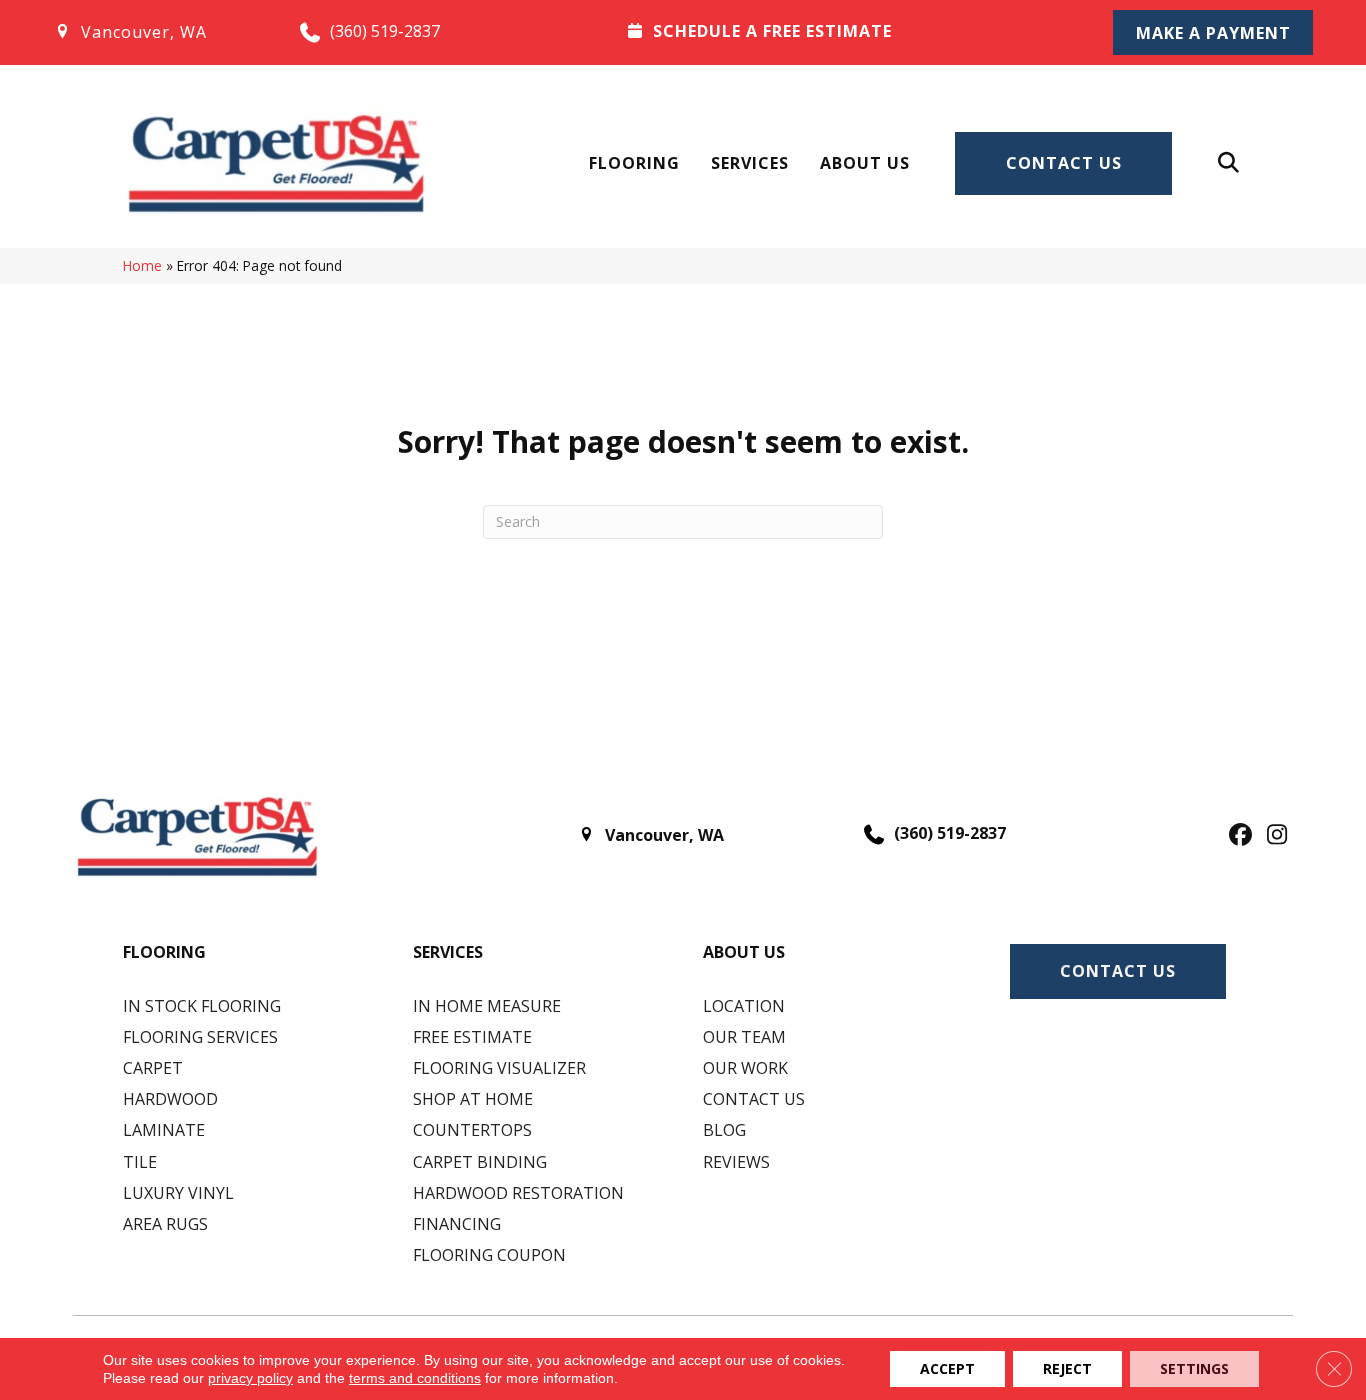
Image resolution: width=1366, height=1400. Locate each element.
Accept (947, 1368)
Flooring (634, 163)
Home (142, 265)
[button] (1213, 32)
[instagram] (1272, 836)
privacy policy (250, 1378)
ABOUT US (744, 952)
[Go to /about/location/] (156, 32)
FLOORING (164, 952)
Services (750, 163)
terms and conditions (415, 1378)
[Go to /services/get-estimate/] (844, 31)
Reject (1067, 1368)
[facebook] (1237, 836)
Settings (1194, 1368)
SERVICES (448, 952)
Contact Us (1064, 163)
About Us (865, 163)
